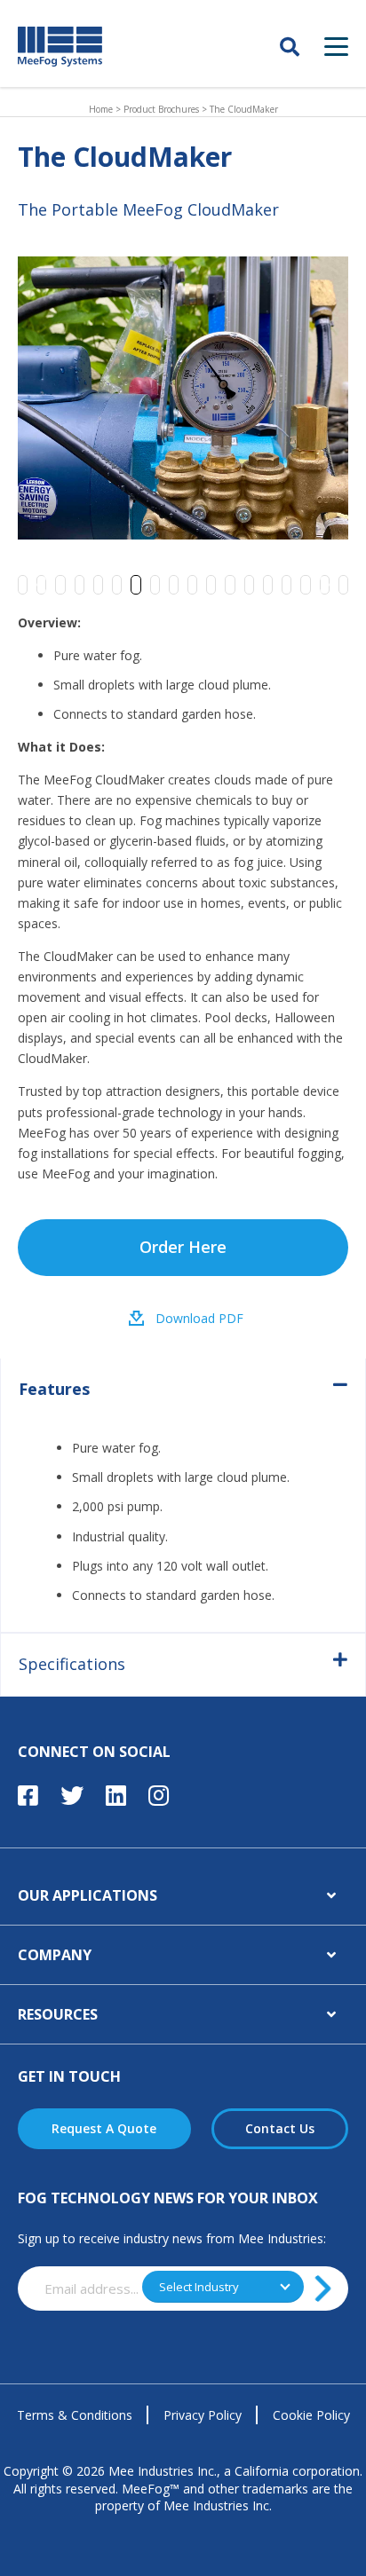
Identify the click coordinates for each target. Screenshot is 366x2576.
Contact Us (280, 2128)
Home (101, 109)
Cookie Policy (311, 2415)
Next (316, 585)
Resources (58, 2014)
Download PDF (199, 1318)
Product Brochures (161, 109)
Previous (50, 585)
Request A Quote (104, 2128)
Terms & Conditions (75, 2415)
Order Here (183, 1247)
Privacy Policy (203, 2415)
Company (55, 1955)
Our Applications (88, 1895)
